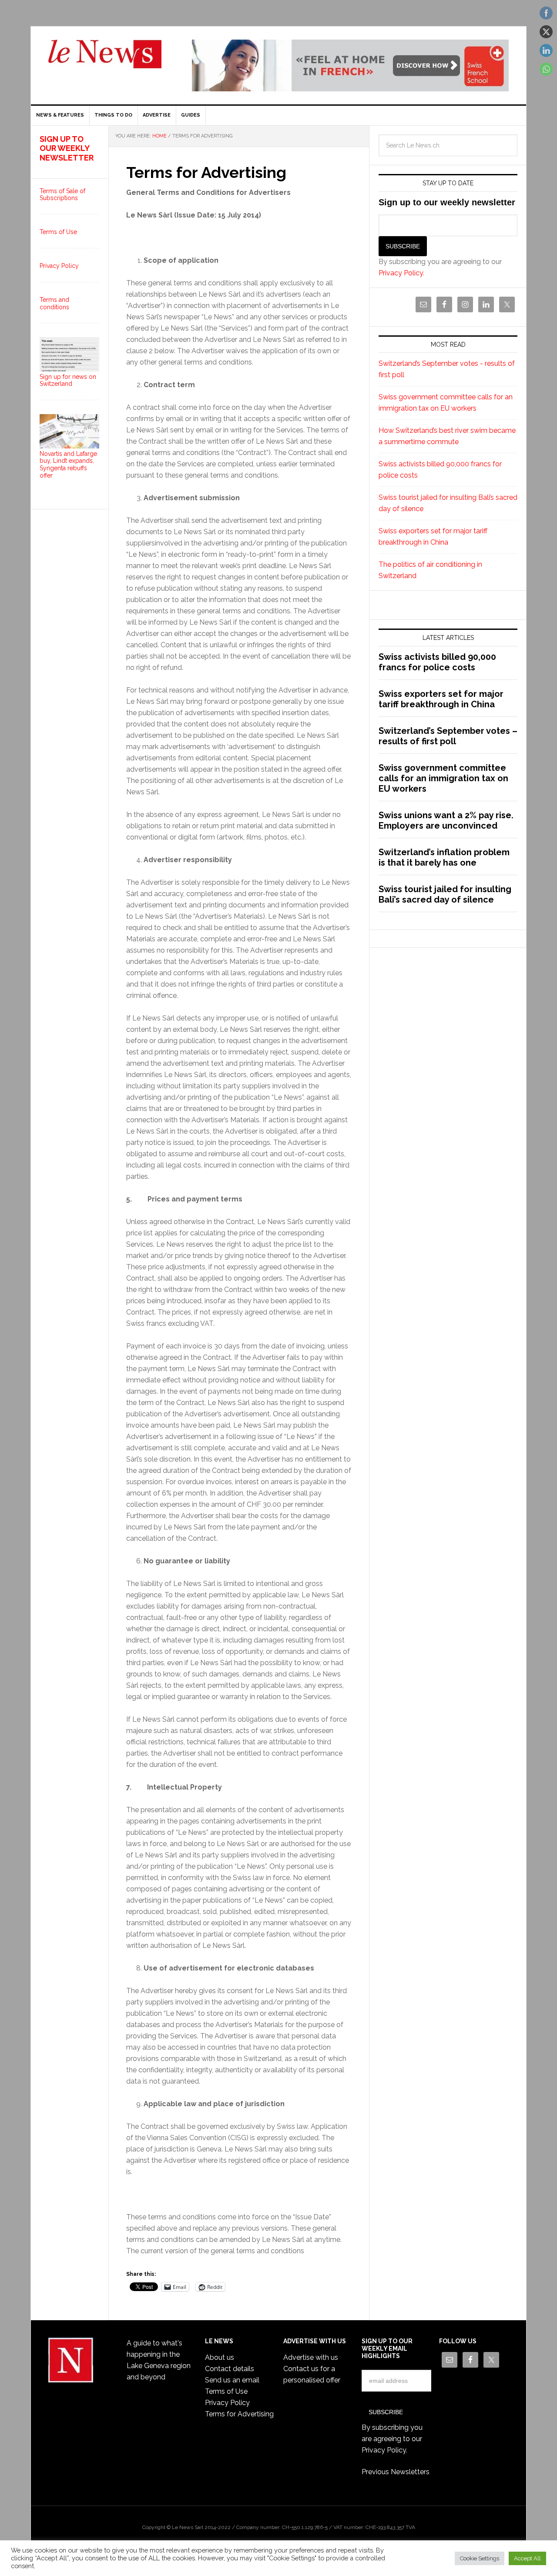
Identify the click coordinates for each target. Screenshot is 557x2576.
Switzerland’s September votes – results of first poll (448, 736)
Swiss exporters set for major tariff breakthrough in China (441, 699)
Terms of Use (58, 232)
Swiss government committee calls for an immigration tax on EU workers (443, 778)
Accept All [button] (527, 2558)
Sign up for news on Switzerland (68, 380)
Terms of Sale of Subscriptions (62, 195)
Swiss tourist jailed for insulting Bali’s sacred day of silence (445, 894)
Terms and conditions (54, 303)
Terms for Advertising (239, 2414)
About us (220, 2357)
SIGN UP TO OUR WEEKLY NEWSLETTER (67, 148)
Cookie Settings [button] (480, 2558)
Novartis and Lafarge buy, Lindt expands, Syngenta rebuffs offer (68, 465)
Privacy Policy (401, 273)
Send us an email (232, 2380)
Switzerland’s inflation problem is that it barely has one (444, 857)
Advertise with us (311, 2357)
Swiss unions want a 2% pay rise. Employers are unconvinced (446, 820)
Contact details (230, 2369)
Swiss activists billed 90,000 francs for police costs (437, 662)
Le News (105, 59)
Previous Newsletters (396, 2472)
